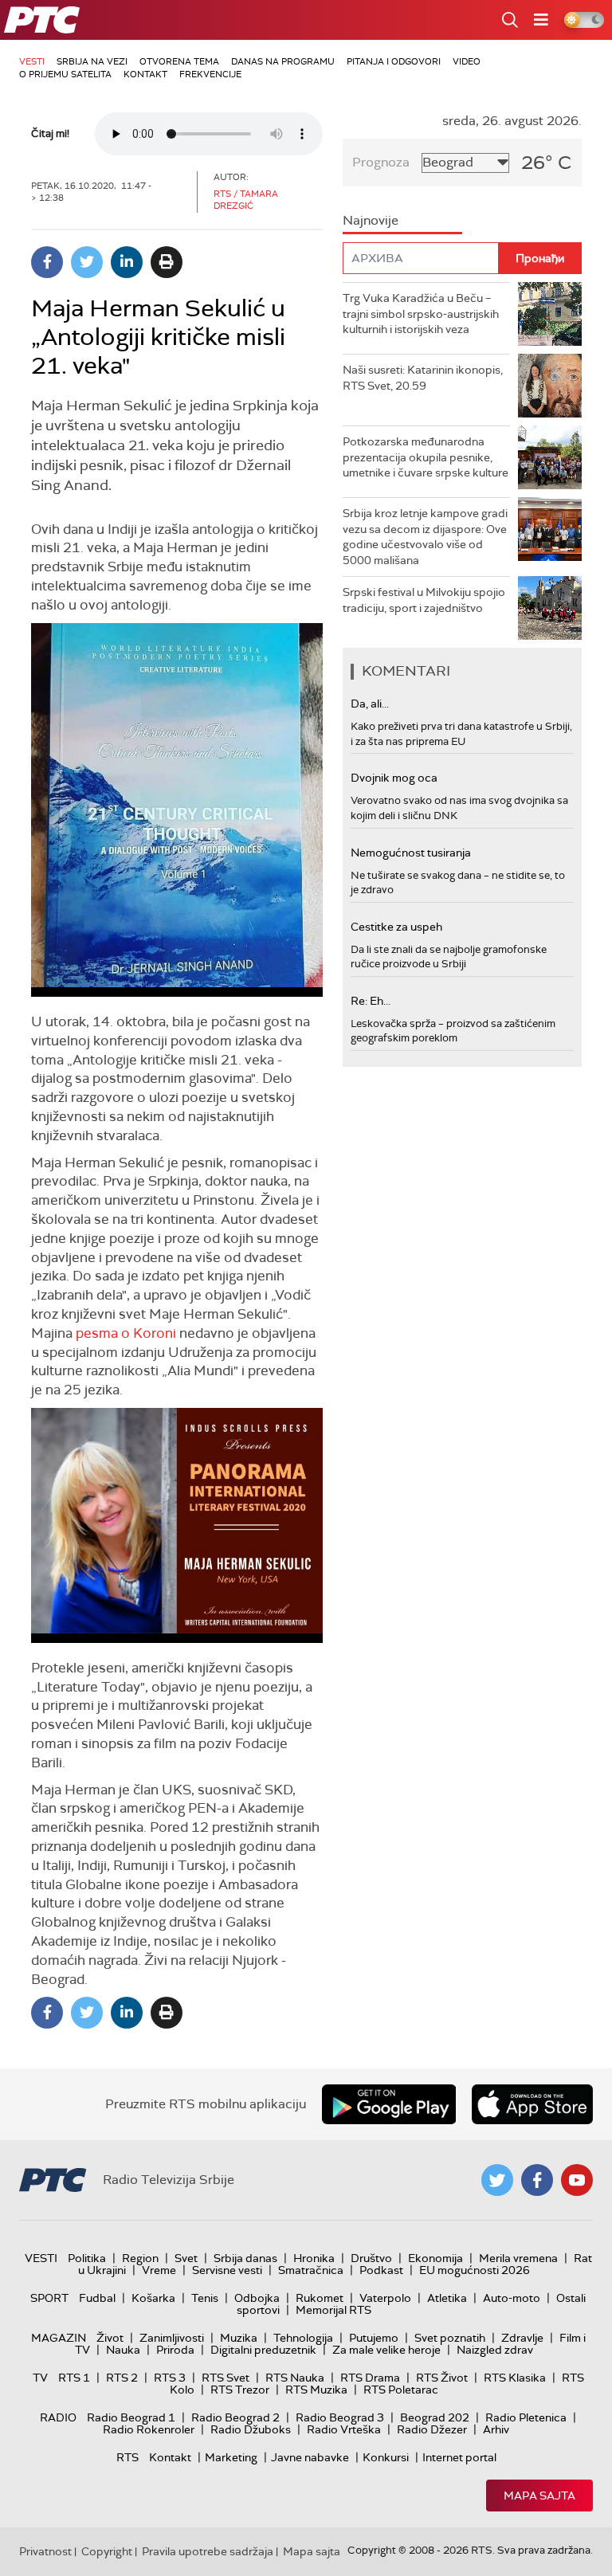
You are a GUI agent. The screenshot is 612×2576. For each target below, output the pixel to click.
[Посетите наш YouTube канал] (577, 2180)
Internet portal (459, 2457)
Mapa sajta (539, 2496)
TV (40, 2378)
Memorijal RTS (333, 2310)
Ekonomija (435, 2258)
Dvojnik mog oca (394, 778)
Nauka (123, 2350)
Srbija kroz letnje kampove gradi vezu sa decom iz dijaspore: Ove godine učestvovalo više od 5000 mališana (425, 537)
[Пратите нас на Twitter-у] (497, 2180)
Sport (49, 2298)
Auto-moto (512, 2298)
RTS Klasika (515, 2378)
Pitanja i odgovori (394, 61)
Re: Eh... (371, 1001)
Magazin (59, 2338)
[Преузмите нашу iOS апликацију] (532, 2104)
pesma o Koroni (126, 1333)
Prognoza (381, 162)
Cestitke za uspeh (396, 927)
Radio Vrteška (344, 2429)
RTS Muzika (316, 2390)
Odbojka (257, 2298)
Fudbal (97, 2298)
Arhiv (496, 2429)
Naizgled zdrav (495, 2350)
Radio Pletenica (526, 2417)
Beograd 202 (435, 2417)
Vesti (32, 61)
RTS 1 (74, 2378)
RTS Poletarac (401, 2390)
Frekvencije (210, 74)
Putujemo (374, 2338)
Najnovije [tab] (371, 220)
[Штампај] (167, 262)
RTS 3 (170, 2378)
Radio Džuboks (251, 2429)
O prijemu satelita (65, 74)
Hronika (314, 2258)
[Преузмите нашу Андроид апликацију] (389, 2104)
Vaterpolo (385, 2298)
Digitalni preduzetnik (263, 2350)
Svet (186, 2258)
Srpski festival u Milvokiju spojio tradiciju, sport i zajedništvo (424, 600)
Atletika (447, 2298)
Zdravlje (522, 2338)
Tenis (205, 2298)
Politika (87, 2258)
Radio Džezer (432, 2429)
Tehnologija (303, 2338)
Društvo (371, 2258)
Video (467, 61)
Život (110, 2338)
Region (140, 2258)
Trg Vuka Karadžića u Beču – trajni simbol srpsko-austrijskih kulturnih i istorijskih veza (421, 314)
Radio (58, 2417)
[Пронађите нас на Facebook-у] (537, 2180)
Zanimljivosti (172, 2338)
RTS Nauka (295, 2378)
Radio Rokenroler (149, 2429)
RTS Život (442, 2378)
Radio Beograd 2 (235, 2417)
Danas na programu (283, 61)
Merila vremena (518, 2258)
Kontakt (145, 74)
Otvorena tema (179, 61)
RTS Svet (226, 2378)
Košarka (153, 2298)
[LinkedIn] (127, 262)
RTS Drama (370, 2378)
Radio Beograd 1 (131, 2417)
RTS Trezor (240, 2390)
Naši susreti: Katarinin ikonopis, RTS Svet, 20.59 (423, 378)
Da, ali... (370, 704)
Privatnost (45, 2551)
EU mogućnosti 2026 (475, 2270)
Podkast (381, 2270)
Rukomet (320, 2298)
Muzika (239, 2338)
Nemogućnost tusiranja (411, 853)
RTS (127, 2457)
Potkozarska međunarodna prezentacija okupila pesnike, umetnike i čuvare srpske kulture (426, 457)
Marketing (231, 2457)
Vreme (159, 2270)
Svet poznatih (450, 2338)
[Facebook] (47, 262)
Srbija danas (245, 2258)
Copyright (107, 2551)
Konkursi (386, 2457)
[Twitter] (87, 262)
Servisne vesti (227, 2270)
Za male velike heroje (386, 2350)
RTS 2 (122, 2378)
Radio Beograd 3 (340, 2417)
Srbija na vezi (92, 61)
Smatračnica (311, 2270)
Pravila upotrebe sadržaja (208, 2551)
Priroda (175, 2350)
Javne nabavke (310, 2457)
